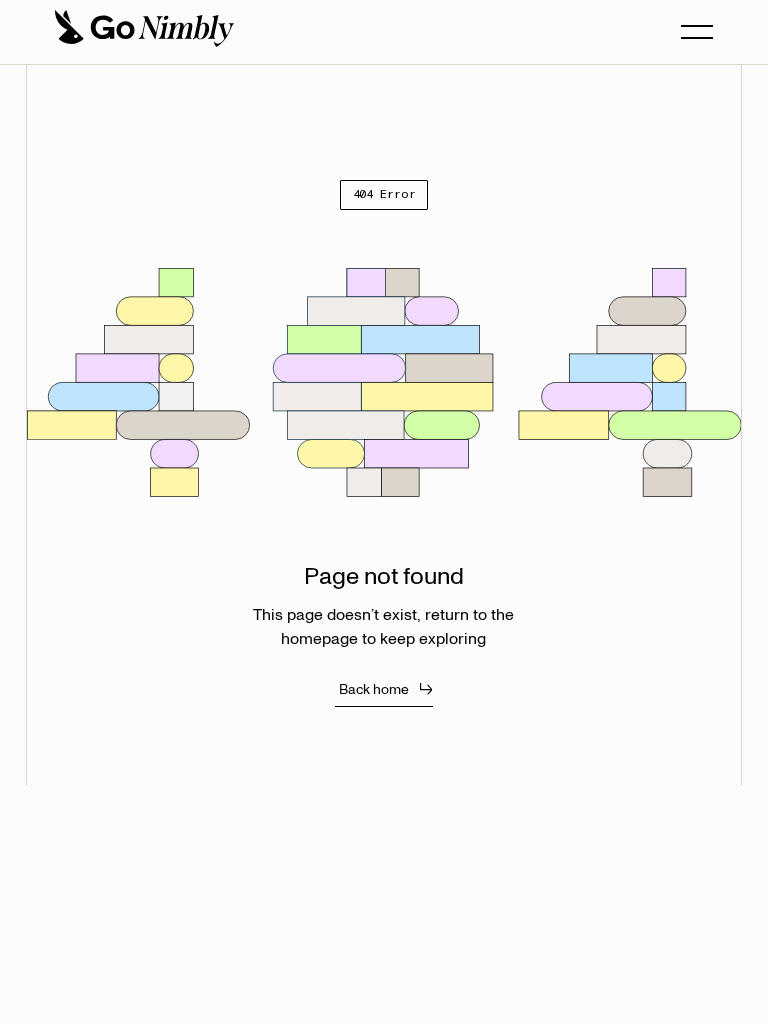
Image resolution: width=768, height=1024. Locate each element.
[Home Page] (143, 32)
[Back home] (384, 689)
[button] (697, 32)
